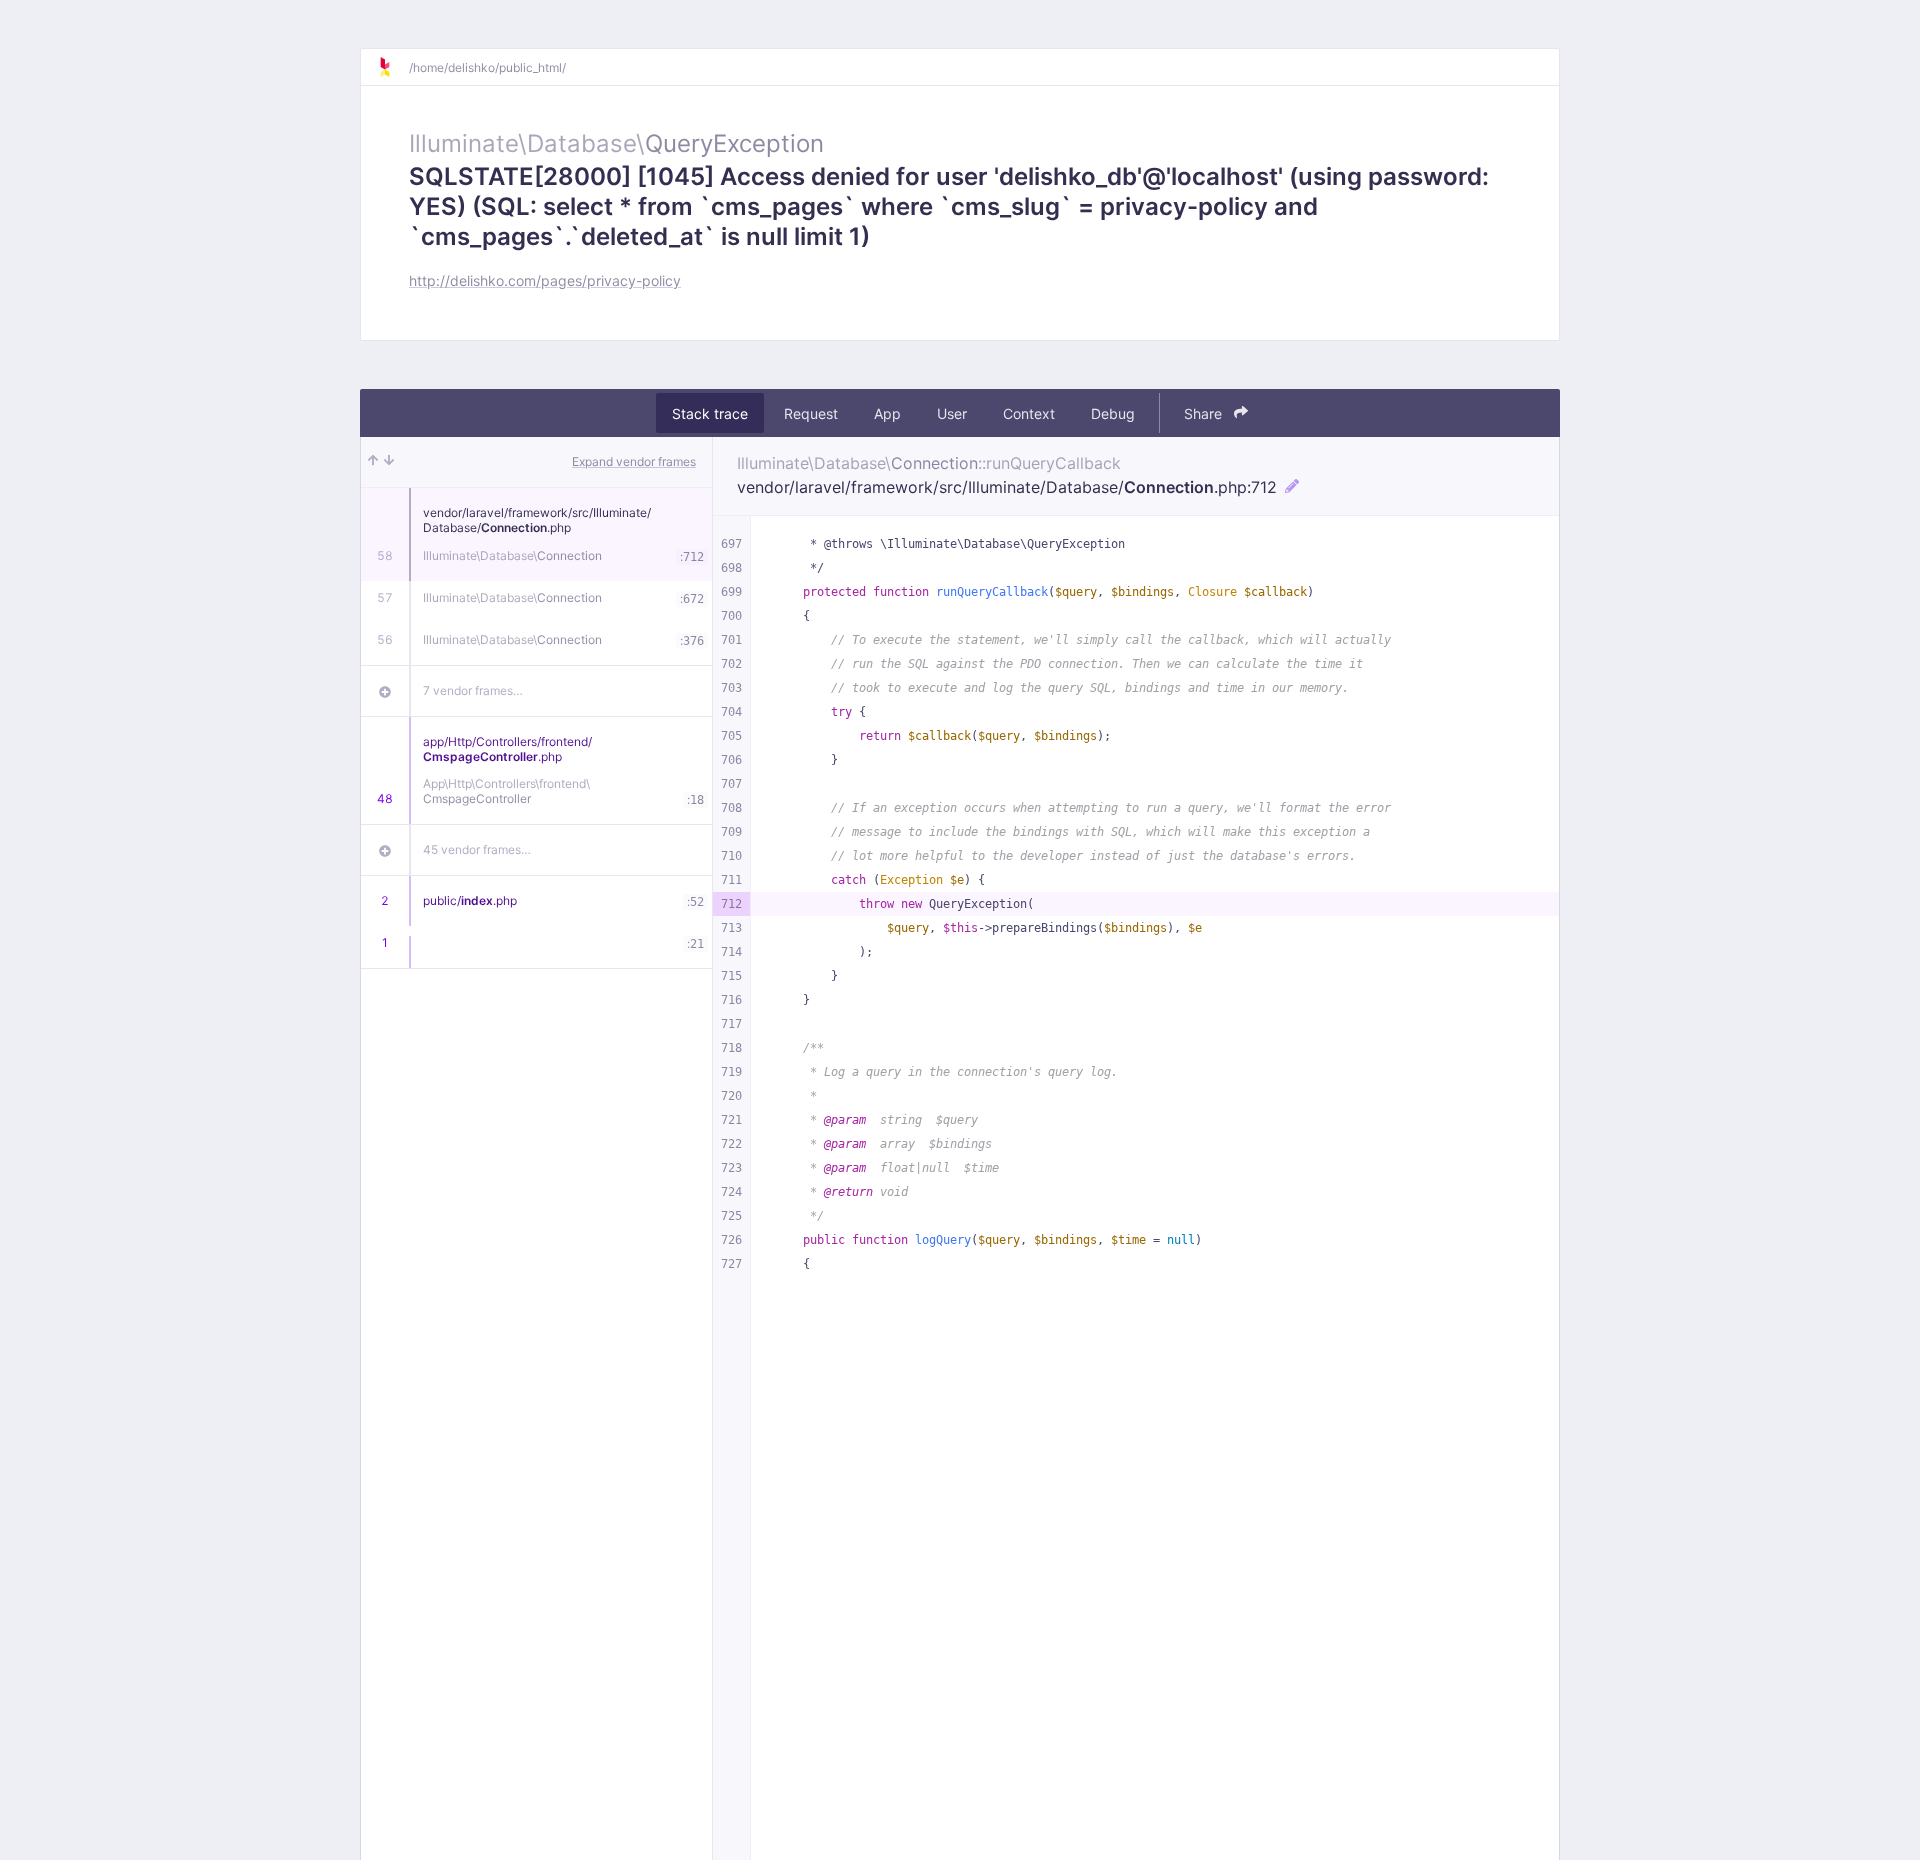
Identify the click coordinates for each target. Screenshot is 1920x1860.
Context (1029, 413)
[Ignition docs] (393, 67)
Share (1205, 413)
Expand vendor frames (634, 461)
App (887, 413)
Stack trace (710, 413)
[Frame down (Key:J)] (389, 462)
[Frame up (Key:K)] (373, 462)
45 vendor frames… (477, 849)
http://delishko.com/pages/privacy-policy (545, 280)
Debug (1113, 413)
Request (811, 413)
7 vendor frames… (473, 690)
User (952, 413)
